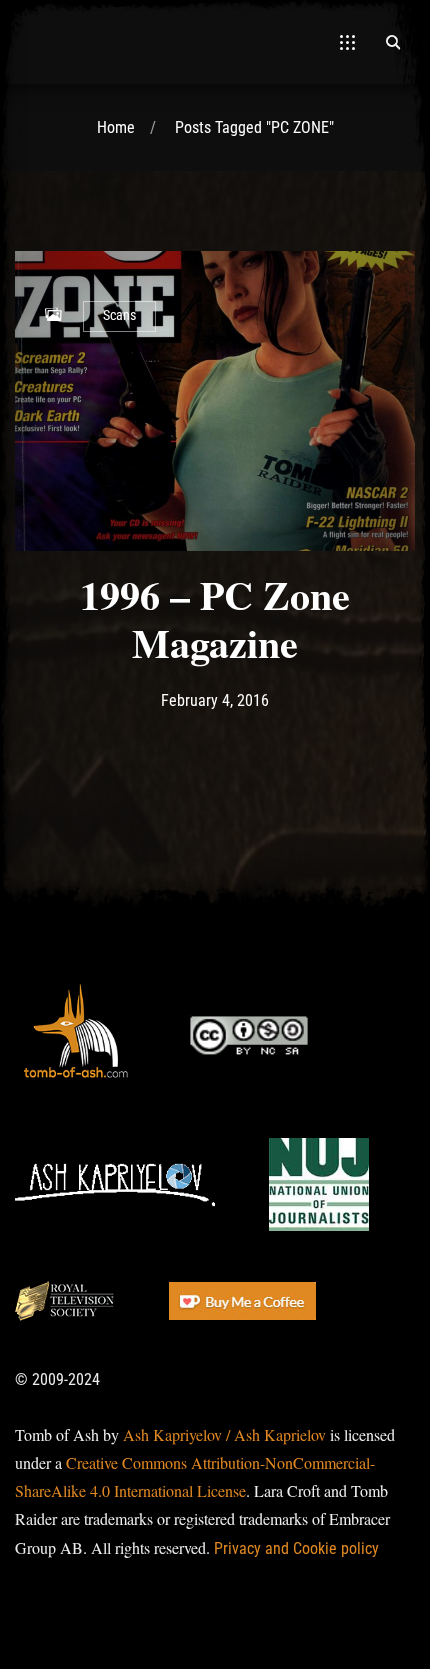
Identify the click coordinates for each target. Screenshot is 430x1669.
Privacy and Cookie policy (296, 1548)
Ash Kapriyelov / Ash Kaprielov (224, 1434)
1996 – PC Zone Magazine (215, 618)
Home (116, 127)
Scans (119, 315)
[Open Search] (393, 42)
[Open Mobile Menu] (347, 42)
